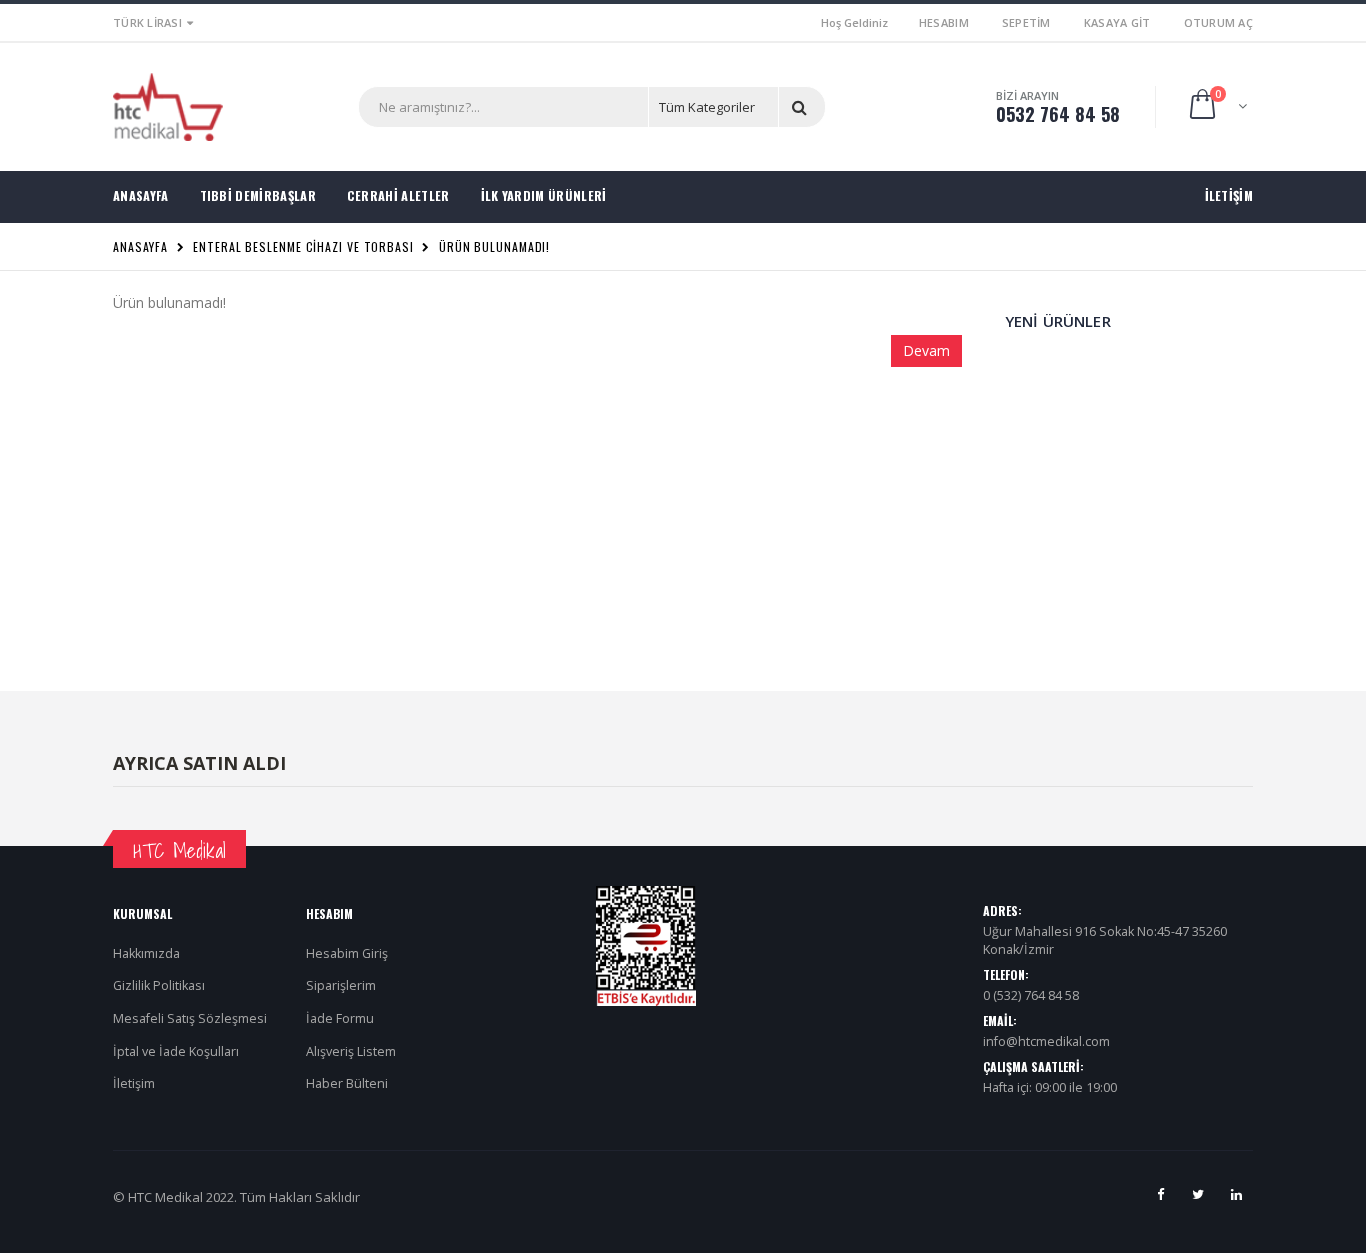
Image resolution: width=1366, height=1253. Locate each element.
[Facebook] (1160, 1194)
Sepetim (1026, 22)
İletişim (134, 1083)
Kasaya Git (1117, 22)
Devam (926, 350)
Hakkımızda (146, 953)
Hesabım (944, 22)
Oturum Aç (1218, 22)
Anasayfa (140, 246)
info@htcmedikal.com (1046, 1041)
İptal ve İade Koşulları (176, 1051)
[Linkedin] (1236, 1194)
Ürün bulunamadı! (494, 246)
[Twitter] (1198, 1194)
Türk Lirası (147, 22)
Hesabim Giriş (347, 953)
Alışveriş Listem (351, 1051)
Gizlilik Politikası (159, 985)
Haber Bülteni (347, 1083)
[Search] (803, 107)
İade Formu (340, 1018)
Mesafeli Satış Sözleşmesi (190, 1018)
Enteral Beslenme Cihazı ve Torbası (303, 246)
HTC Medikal (179, 850)
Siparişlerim (341, 985)
